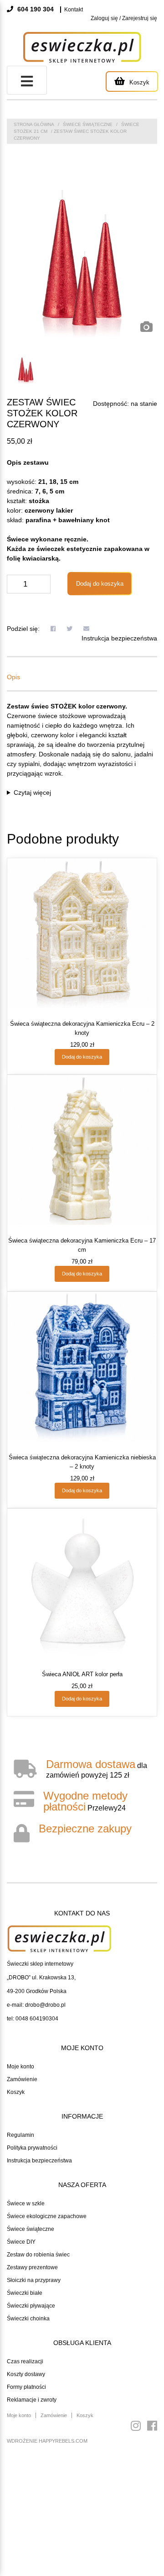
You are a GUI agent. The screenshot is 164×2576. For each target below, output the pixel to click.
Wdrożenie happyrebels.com (47, 2441)
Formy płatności (26, 2387)
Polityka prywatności (32, 2148)
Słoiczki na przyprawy (34, 2280)
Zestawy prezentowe (32, 2267)
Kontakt (74, 10)
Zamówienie (22, 2079)
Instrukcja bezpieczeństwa (119, 638)
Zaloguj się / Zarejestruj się (124, 18)
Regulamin (20, 2135)
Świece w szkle (26, 2204)
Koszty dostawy (26, 2374)
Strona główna (34, 124)
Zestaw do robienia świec (38, 2255)
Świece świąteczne (88, 124)
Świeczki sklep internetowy (40, 1964)
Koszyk (16, 2092)
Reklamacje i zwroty (32, 2400)
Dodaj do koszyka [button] (82, 1057)
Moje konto (20, 2067)
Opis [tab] (13, 677)
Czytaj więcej (32, 792)
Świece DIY (21, 2242)
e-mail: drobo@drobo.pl (36, 2005)
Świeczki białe (25, 2293)
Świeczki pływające (31, 2306)
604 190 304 (35, 9)
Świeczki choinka (28, 2319)
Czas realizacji (25, 2361)
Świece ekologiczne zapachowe (47, 2216)
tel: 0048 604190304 (33, 2019)
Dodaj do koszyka (100, 584)
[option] (82, 262)
